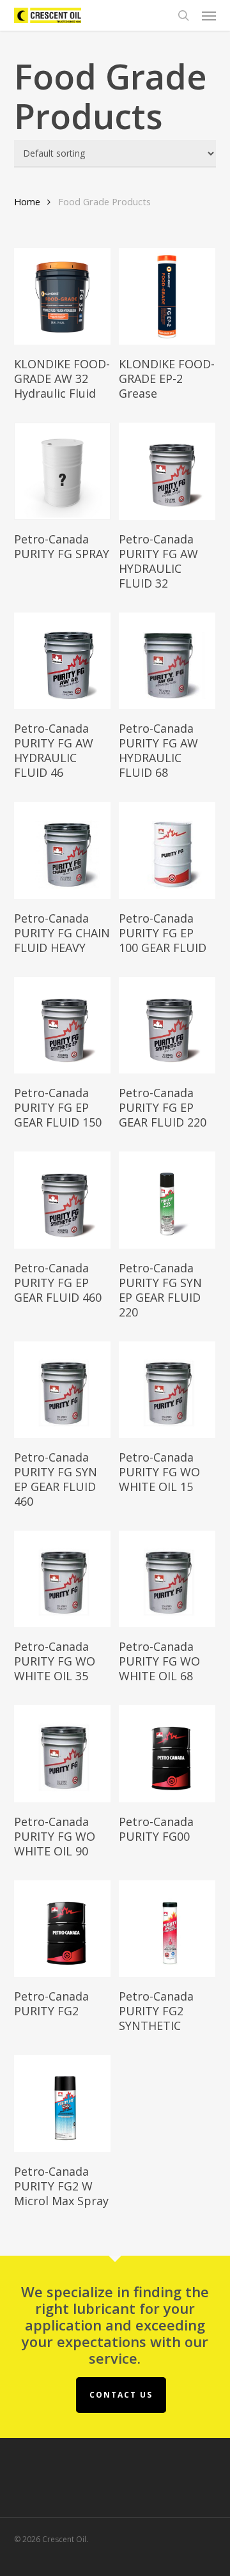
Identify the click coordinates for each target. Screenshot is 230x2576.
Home (27, 201)
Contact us (121, 2395)
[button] (209, 15)
